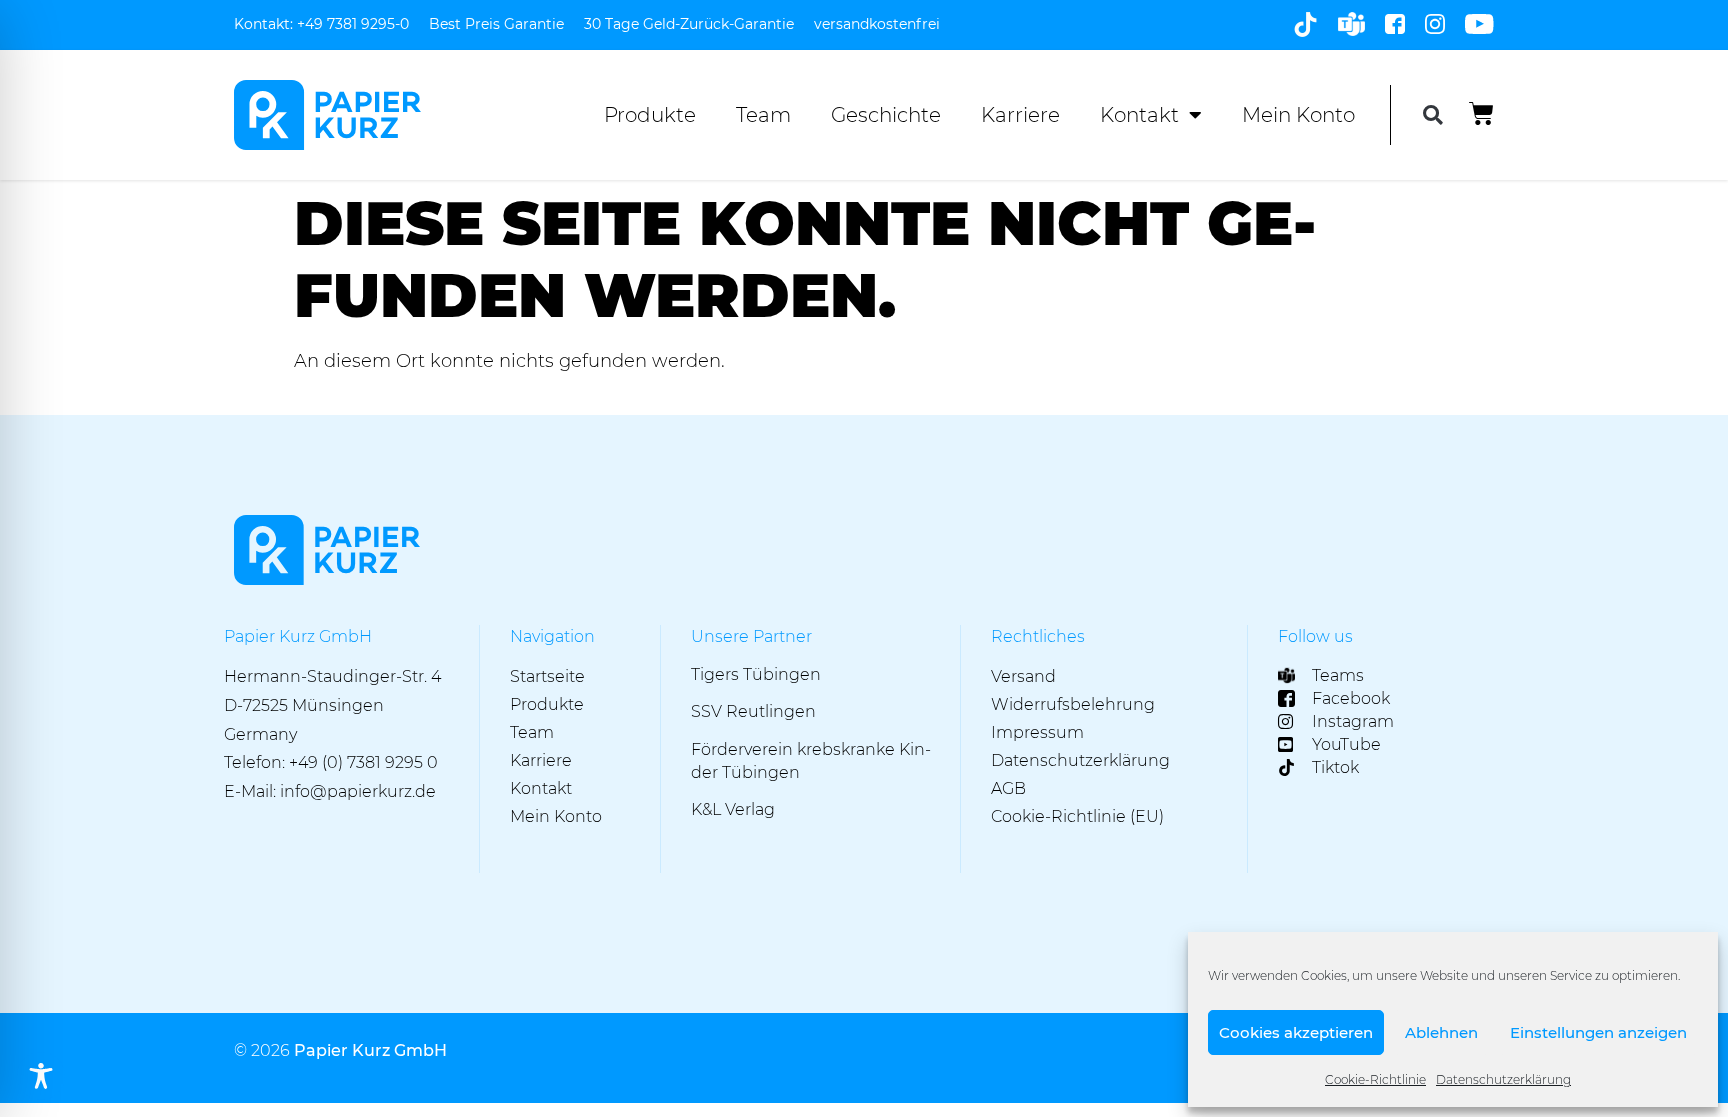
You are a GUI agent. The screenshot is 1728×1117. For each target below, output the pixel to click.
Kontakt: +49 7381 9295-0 (321, 24)
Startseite (547, 676)
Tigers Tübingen (756, 674)
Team (763, 115)
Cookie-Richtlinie (1375, 1079)
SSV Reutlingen (753, 711)
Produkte (650, 115)
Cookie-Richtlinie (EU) (1077, 816)
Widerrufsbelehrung (1073, 704)
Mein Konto (1298, 115)
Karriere (1020, 115)
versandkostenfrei (877, 24)
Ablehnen (1441, 1032)
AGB (1008, 788)
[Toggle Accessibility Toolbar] (41, 1076)
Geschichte (886, 115)
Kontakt (1139, 115)
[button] (1432, 115)
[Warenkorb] (1481, 113)
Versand (1023, 676)
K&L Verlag (733, 809)
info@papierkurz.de (358, 791)
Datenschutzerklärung (1503, 1079)
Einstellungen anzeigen (1598, 1032)
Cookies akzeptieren (1296, 1032)
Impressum (1037, 732)
